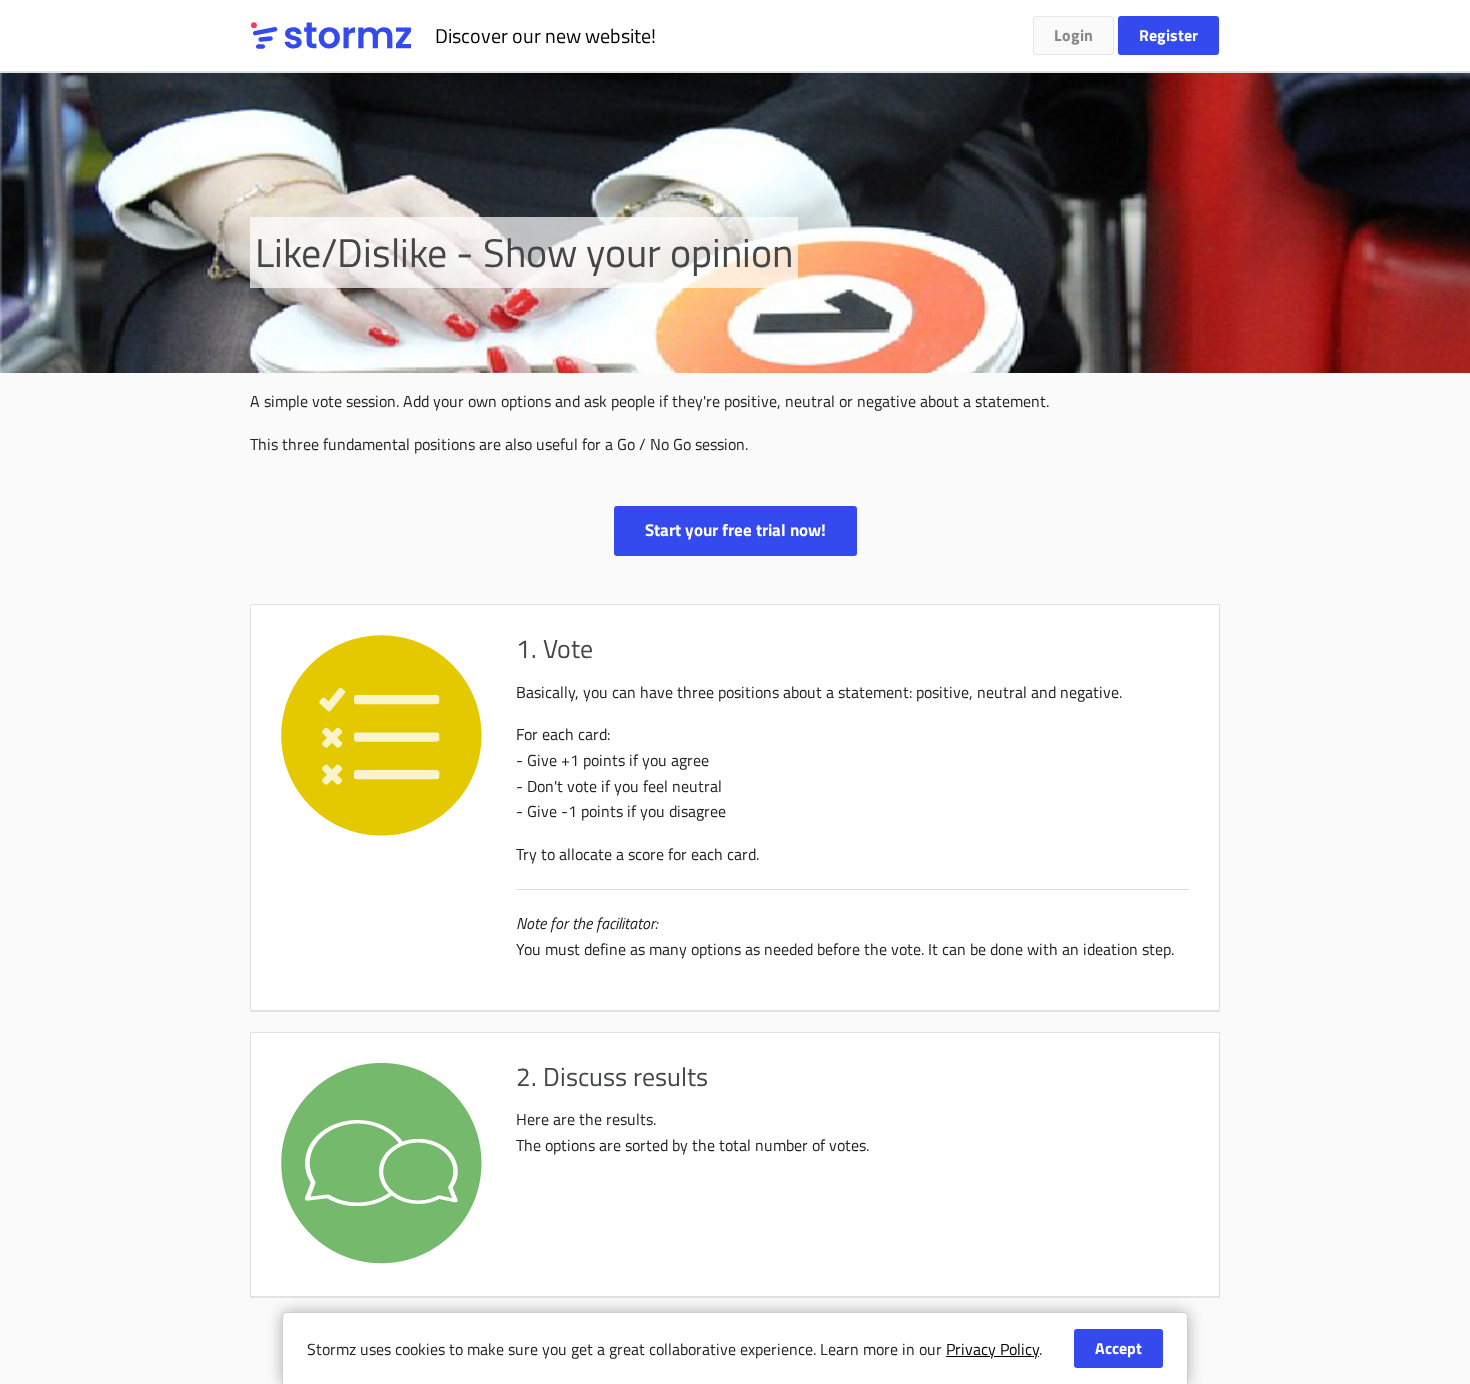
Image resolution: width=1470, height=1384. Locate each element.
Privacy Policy (992, 1349)
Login (1073, 35)
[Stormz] (331, 35)
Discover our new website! (545, 35)
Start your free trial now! (735, 530)
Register (1168, 35)
